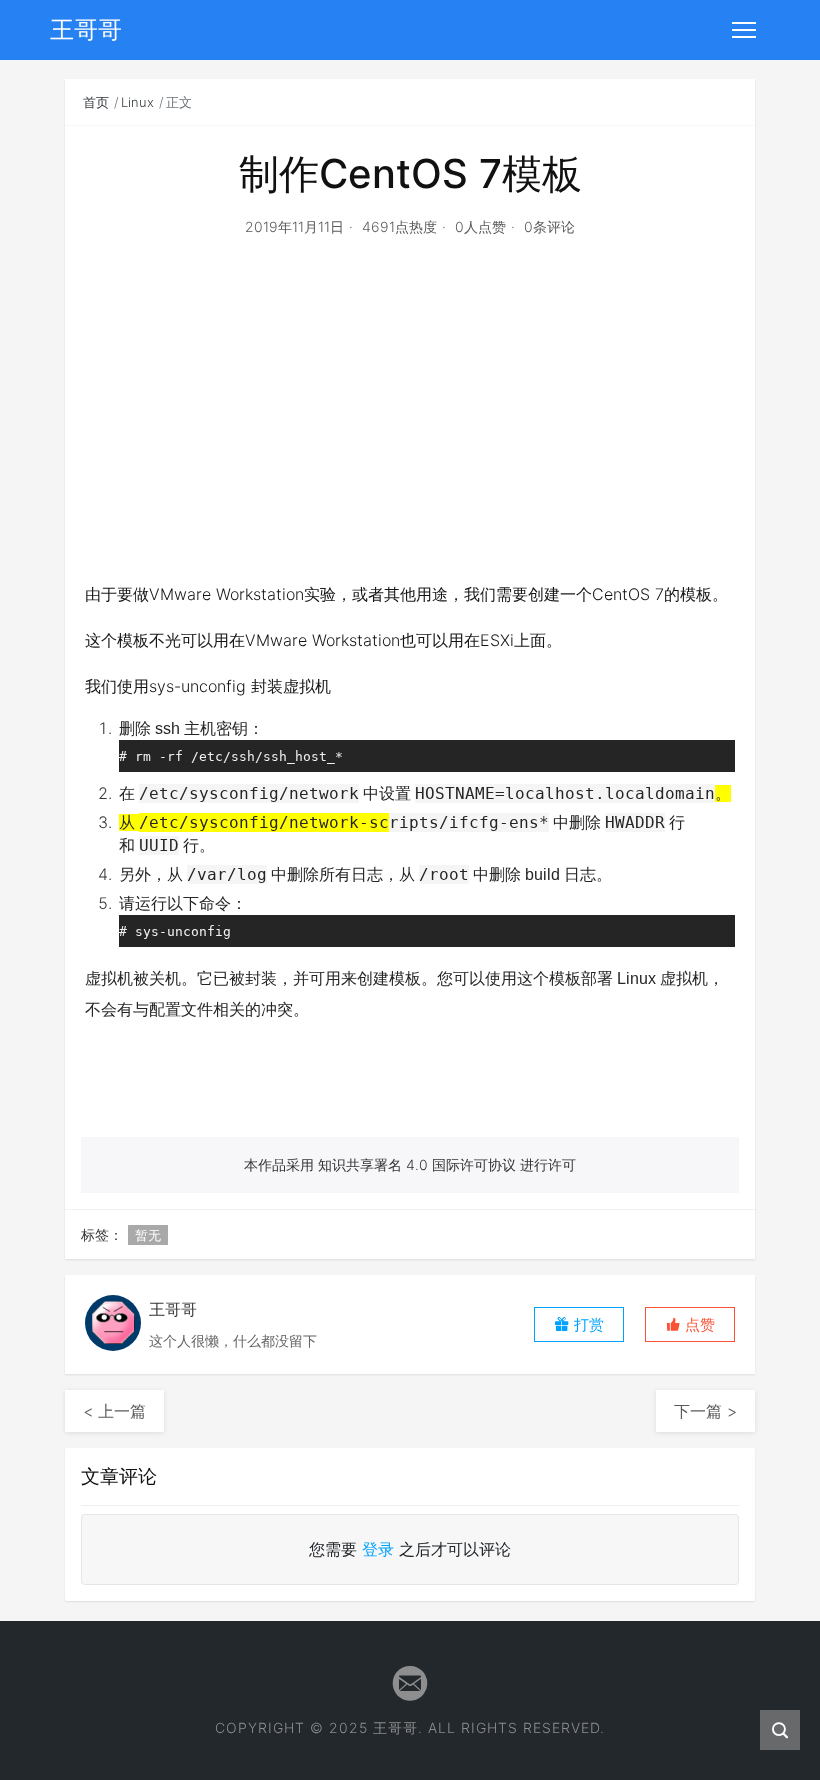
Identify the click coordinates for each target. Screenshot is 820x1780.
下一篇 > (705, 1411)
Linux (137, 102)
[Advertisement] (410, 434)
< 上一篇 (114, 1411)
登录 (378, 1549)
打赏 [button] (587, 1324)
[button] (690, 1324)
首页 (96, 102)
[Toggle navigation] (744, 30)
